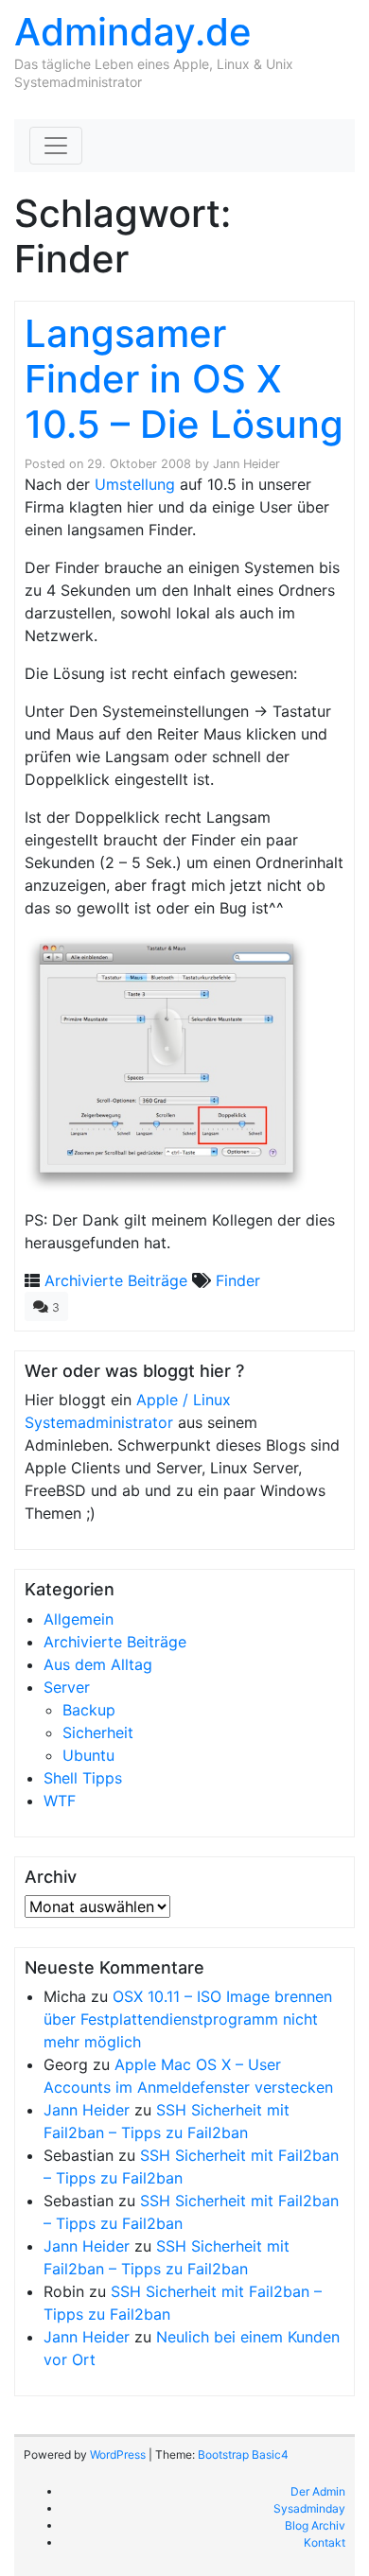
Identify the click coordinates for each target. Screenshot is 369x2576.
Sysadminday (309, 2508)
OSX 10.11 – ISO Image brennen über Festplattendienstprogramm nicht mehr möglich (188, 2019)
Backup (89, 1710)
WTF (60, 1801)
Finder (238, 1280)
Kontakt (325, 2542)
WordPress (118, 2454)
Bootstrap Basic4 (243, 2454)
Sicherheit (98, 1732)
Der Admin (318, 2491)
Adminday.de (133, 32)
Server (67, 1687)
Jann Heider (246, 464)
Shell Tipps (83, 1778)
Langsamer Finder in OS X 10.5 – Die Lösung (184, 379)
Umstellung (135, 484)
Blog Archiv (315, 2525)
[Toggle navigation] (56, 146)
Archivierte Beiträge (116, 1280)
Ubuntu (88, 1755)
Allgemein (79, 1619)
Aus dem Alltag (98, 1664)
